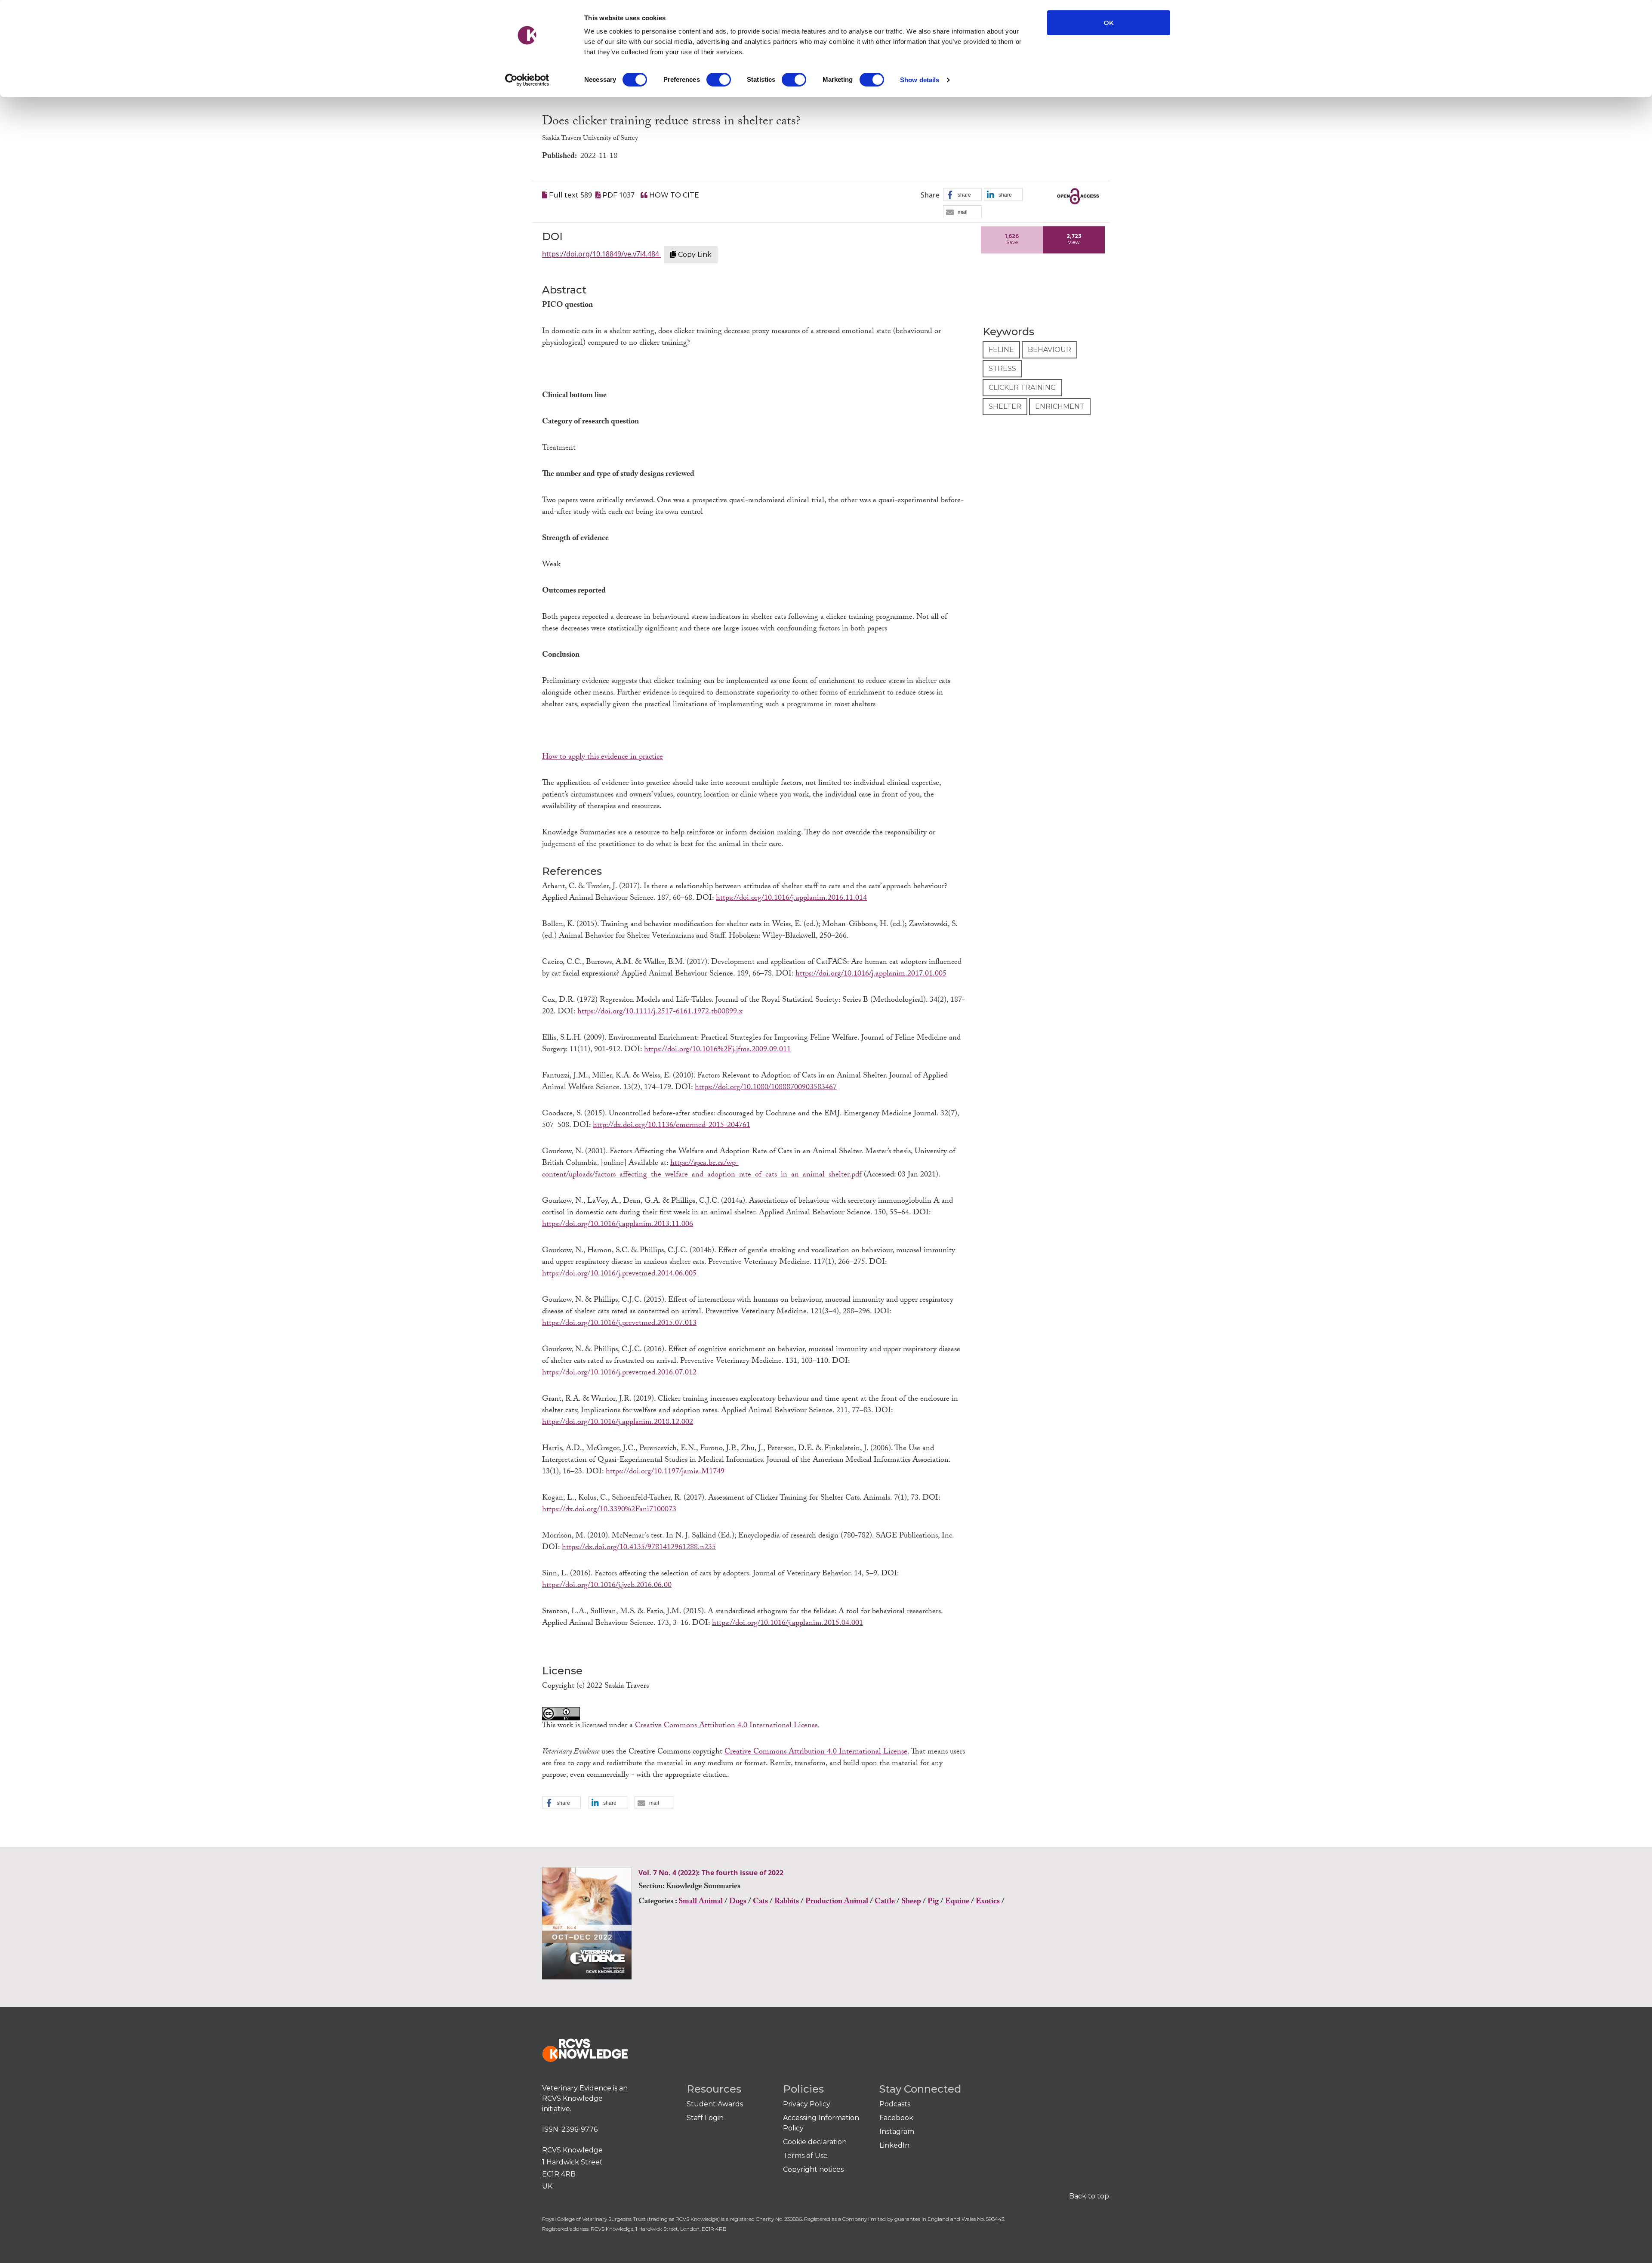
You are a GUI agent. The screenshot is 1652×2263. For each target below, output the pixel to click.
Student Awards (715, 2104)
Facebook (896, 2118)
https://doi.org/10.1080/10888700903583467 (766, 1088)
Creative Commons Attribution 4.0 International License (726, 1726)
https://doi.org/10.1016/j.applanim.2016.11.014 (791, 899)
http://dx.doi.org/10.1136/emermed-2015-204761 (672, 1126)
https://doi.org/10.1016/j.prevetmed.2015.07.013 (619, 1324)
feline (1001, 350)
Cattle (885, 1902)
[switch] (719, 80)
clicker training (1022, 387)
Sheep (911, 1902)
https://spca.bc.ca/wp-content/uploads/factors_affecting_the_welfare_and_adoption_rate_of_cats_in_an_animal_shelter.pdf (702, 1170)
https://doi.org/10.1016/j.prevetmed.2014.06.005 (619, 1274)
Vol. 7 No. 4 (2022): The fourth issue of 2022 (711, 1873)
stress (1002, 369)
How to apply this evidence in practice (603, 758)
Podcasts (895, 2104)
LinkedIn (894, 2145)
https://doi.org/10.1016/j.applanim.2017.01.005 (871, 974)
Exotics (988, 1902)
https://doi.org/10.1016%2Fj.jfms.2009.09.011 (717, 1050)
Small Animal (701, 1902)
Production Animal (837, 1902)
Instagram (897, 2132)
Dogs (738, 1902)
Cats (760, 1902)
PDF (610, 195)
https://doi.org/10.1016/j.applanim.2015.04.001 (787, 1624)
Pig (933, 1902)
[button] (962, 195)
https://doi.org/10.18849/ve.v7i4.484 (601, 254)
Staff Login (705, 2118)
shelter (1005, 406)
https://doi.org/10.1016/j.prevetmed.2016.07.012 (619, 1373)
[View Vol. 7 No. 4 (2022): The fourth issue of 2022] (588, 1926)
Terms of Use (805, 2156)
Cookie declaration (815, 2142)
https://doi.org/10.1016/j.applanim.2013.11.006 (618, 1225)
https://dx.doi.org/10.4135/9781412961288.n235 (639, 1548)
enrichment (1060, 406)
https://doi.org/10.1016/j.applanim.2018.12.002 (618, 1423)
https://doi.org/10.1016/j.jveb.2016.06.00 (607, 1586)
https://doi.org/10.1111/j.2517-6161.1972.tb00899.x (660, 1012)
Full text (564, 195)
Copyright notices (813, 2169)
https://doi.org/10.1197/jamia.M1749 (665, 1472)
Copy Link (694, 255)
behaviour (1049, 350)
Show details (920, 80)
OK (1109, 23)
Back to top (1089, 2196)
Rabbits (787, 1902)
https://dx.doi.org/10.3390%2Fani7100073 (609, 1510)
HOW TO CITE (673, 195)
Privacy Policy (807, 2104)
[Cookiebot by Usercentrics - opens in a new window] (527, 80)
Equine (957, 1902)
